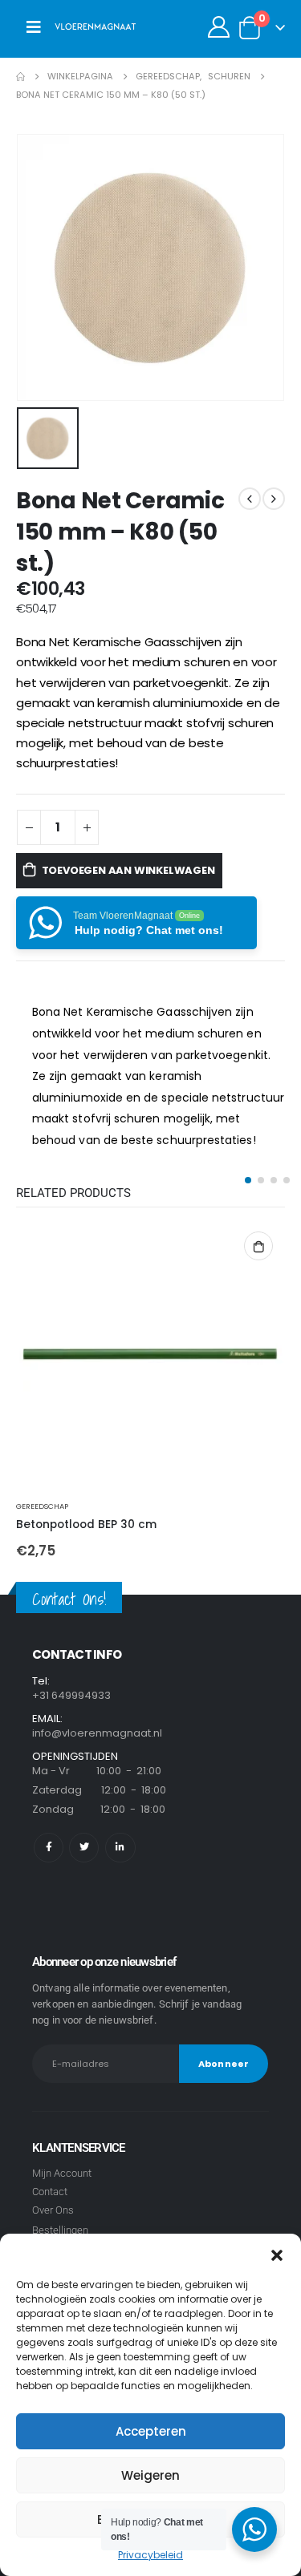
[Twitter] (84, 1848)
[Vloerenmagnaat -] (96, 27)
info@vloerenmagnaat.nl (97, 1733)
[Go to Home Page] (20, 77)
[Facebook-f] (49, 1848)
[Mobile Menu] (34, 27)
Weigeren (150, 2475)
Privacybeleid (150, 2555)
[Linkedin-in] (120, 1848)
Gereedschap (42, 1506)
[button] (277, 2254)
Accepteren (151, 2431)
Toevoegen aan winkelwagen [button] (258, 1246)
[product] (150, 1354)
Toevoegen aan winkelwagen (128, 870)
